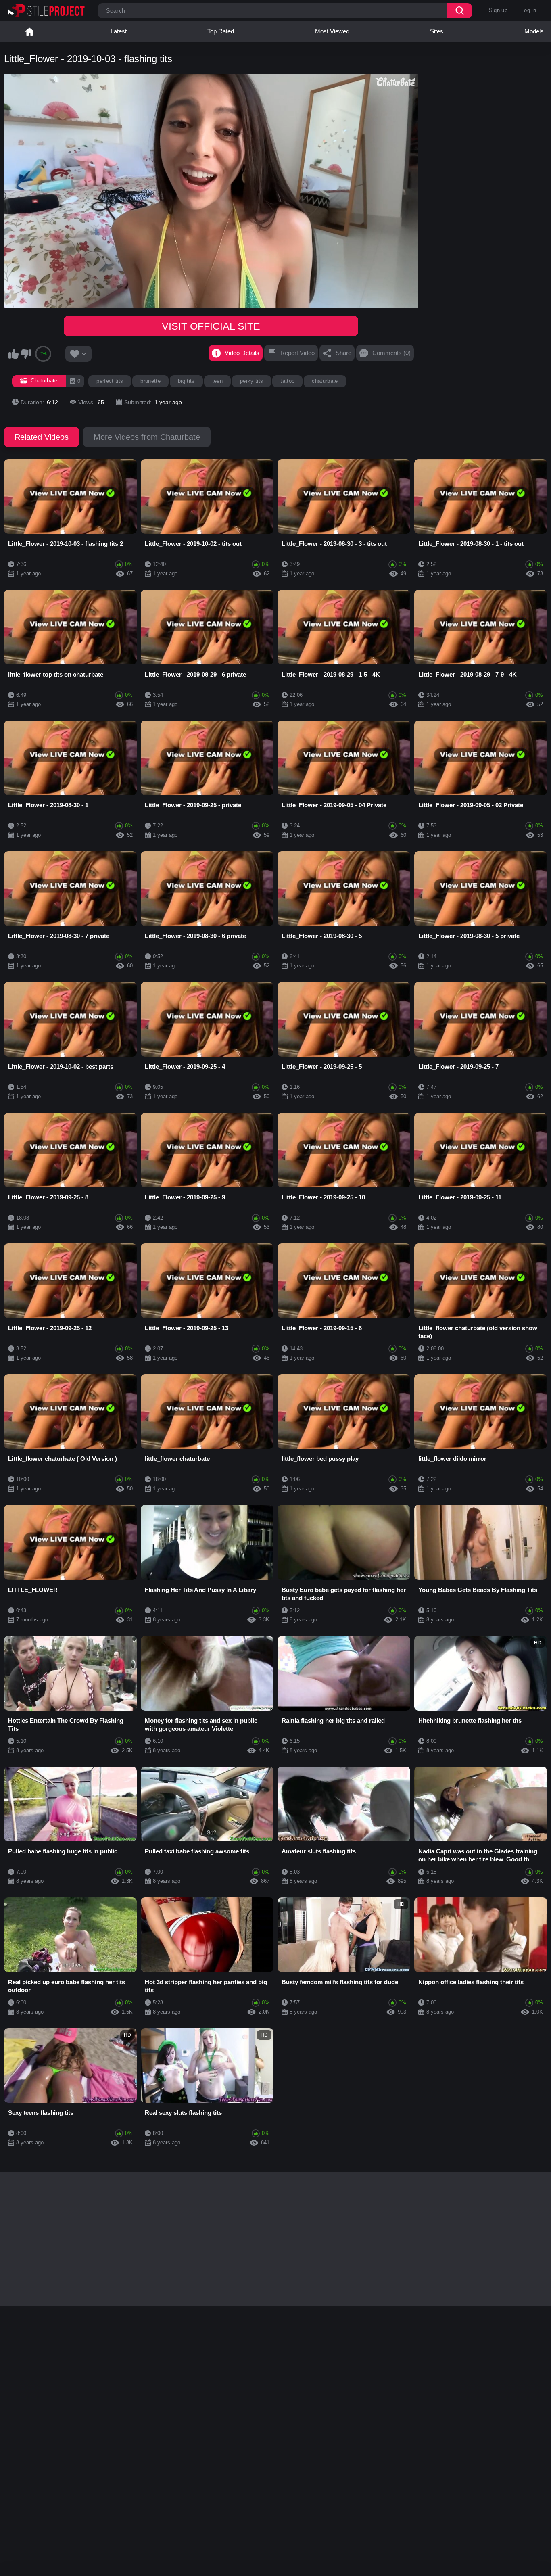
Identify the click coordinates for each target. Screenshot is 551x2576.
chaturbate (325, 381)
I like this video (13, 354)
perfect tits (110, 381)
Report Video (297, 353)
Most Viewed (332, 31)
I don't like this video (26, 354)
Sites (437, 31)
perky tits (251, 381)
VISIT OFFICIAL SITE (211, 326)
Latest (119, 31)
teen (217, 381)
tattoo (287, 381)
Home (29, 31)
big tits (186, 381)
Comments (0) (391, 353)
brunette (150, 381)
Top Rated (221, 31)
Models (534, 31)
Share (343, 353)
